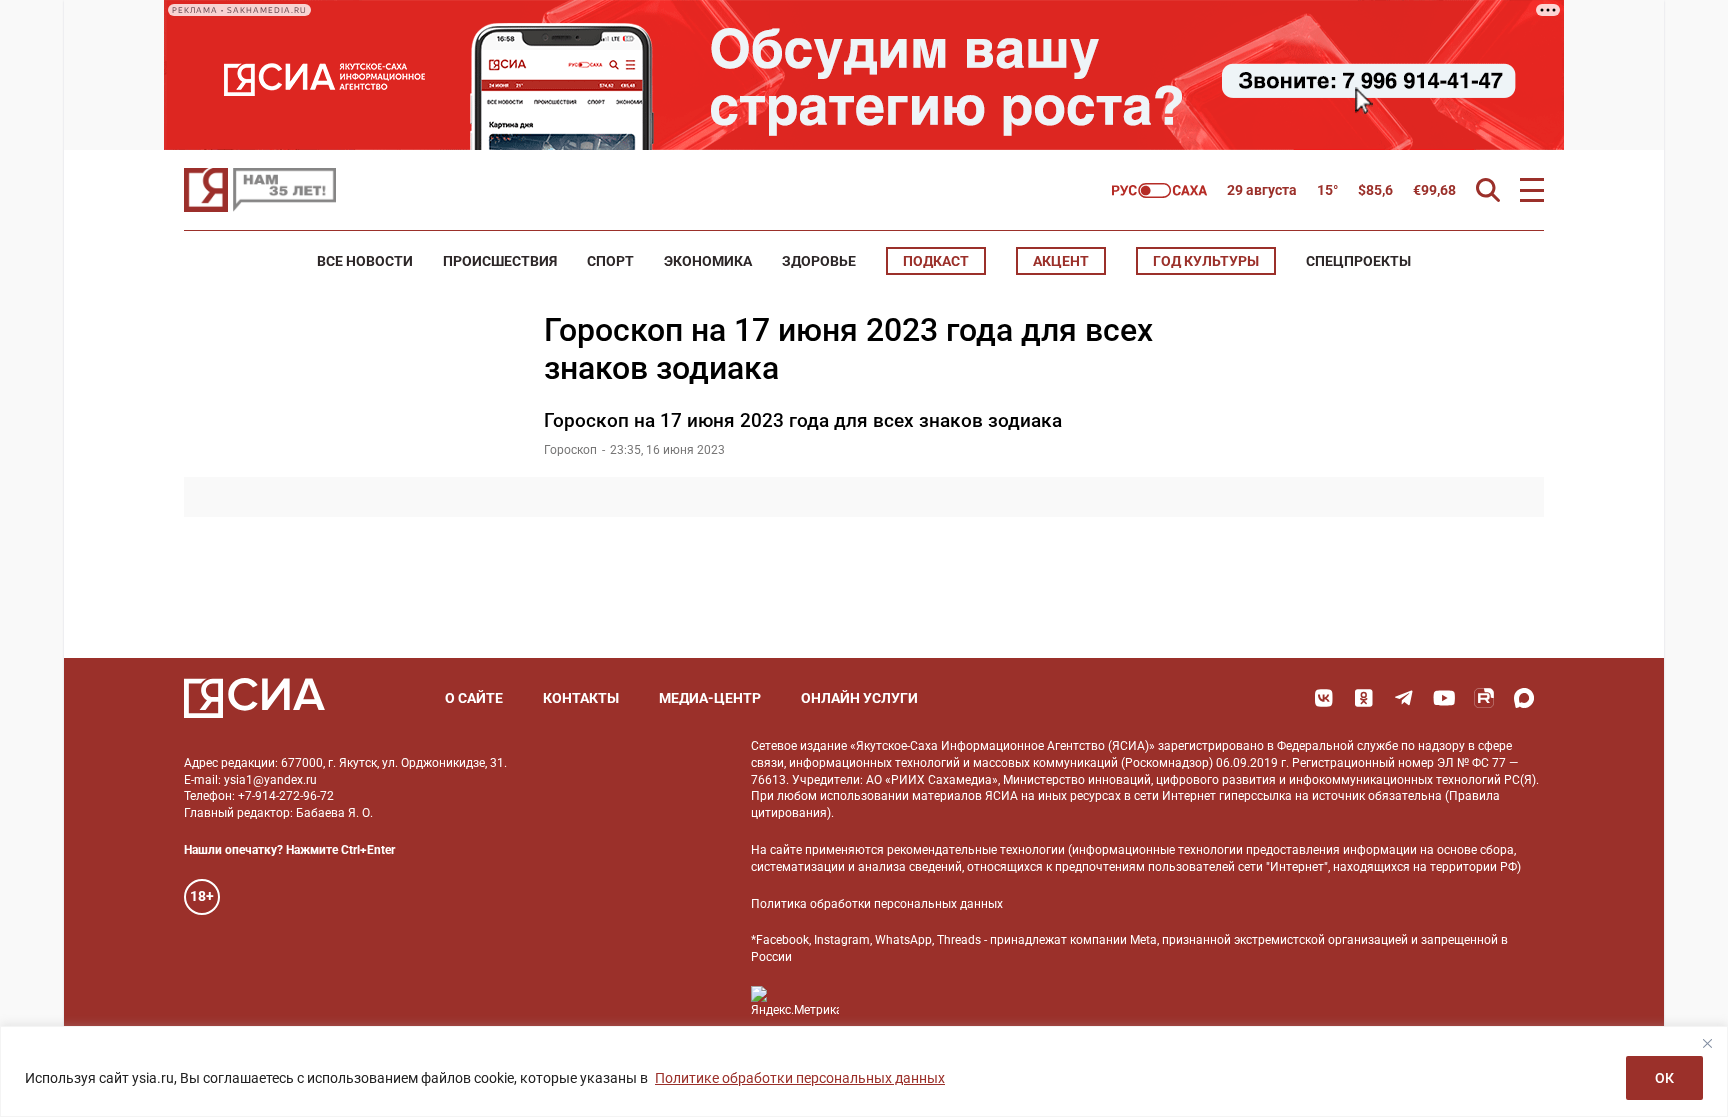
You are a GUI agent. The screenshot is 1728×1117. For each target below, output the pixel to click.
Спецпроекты (1358, 261)
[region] (864, 1071)
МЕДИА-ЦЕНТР (710, 698)
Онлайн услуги (859, 698)
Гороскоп (570, 450)
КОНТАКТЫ (581, 698)
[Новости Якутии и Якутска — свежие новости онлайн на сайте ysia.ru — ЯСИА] (260, 190)
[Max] (1524, 698)
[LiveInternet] (874, 1001)
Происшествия (500, 261)
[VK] (1324, 698)
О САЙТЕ (474, 698)
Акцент (1061, 261)
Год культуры (1206, 261)
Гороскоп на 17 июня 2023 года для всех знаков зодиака (803, 420)
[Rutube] (1484, 698)
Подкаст (936, 261)
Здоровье (819, 261)
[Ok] (1364, 698)
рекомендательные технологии (976, 850)
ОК (1664, 1078)
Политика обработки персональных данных (877, 904)
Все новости (365, 261)
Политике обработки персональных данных (800, 1078)
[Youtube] (1444, 698)
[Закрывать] (1707, 1043)
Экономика (708, 261)
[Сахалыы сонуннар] (1159, 190)
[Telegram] (1404, 698)
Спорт (610, 261)
